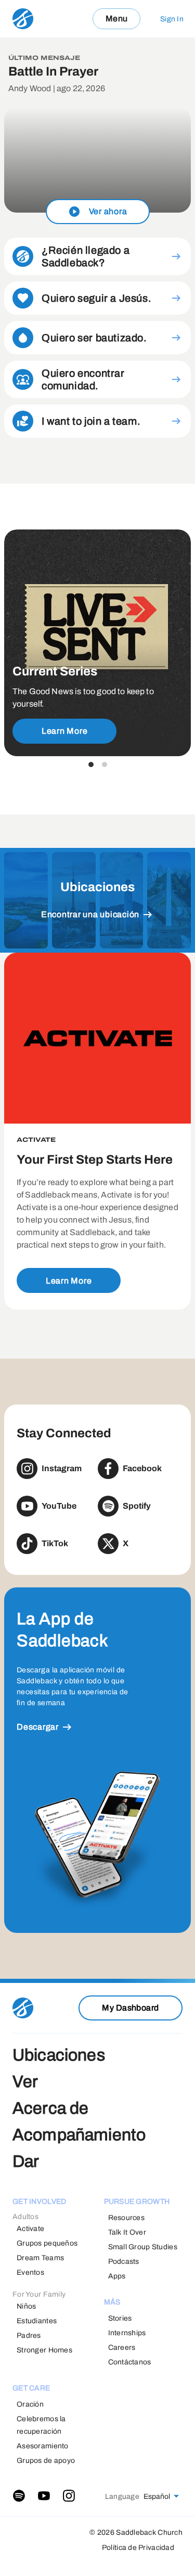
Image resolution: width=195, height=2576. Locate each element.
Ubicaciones (59, 2055)
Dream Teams (40, 2258)
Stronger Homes (44, 2350)
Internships (127, 2333)
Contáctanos (130, 2362)
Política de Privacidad (138, 2548)
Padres (29, 2335)
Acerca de (50, 2108)
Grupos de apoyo (46, 2461)
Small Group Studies (143, 2247)
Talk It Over (127, 2232)
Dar (26, 2161)
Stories (120, 2318)
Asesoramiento (43, 2446)
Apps (117, 2276)
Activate (30, 2229)
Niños (26, 2306)
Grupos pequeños (47, 2243)
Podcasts (124, 2261)
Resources (127, 2218)
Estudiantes (37, 2321)
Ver (25, 2082)
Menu (117, 19)
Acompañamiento (79, 2135)
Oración (30, 2404)
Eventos (30, 2272)
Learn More (65, 731)
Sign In (172, 19)
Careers (122, 2347)
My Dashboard (131, 2008)
